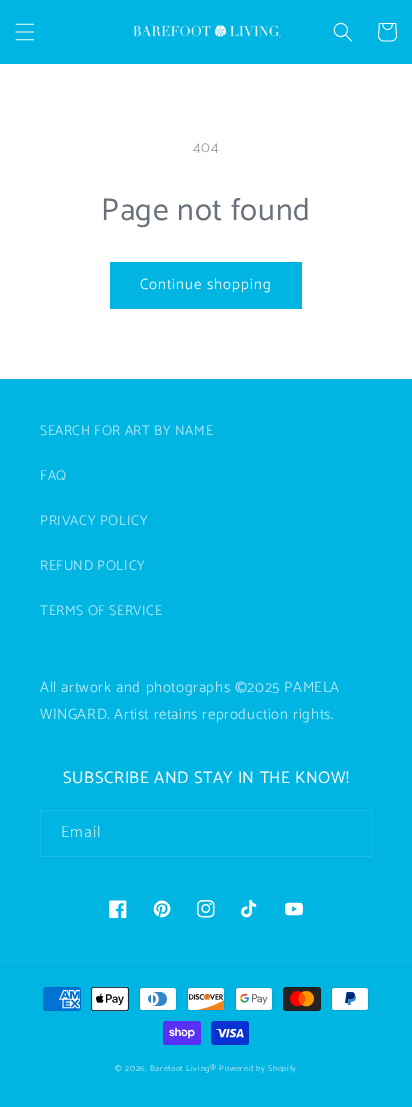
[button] (25, 32)
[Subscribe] (349, 833)
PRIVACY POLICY (94, 521)
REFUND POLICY (93, 566)
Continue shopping (206, 284)
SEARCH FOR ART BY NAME (126, 431)
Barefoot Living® (183, 1068)
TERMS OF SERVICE (101, 611)
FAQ (53, 476)
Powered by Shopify (258, 1068)
